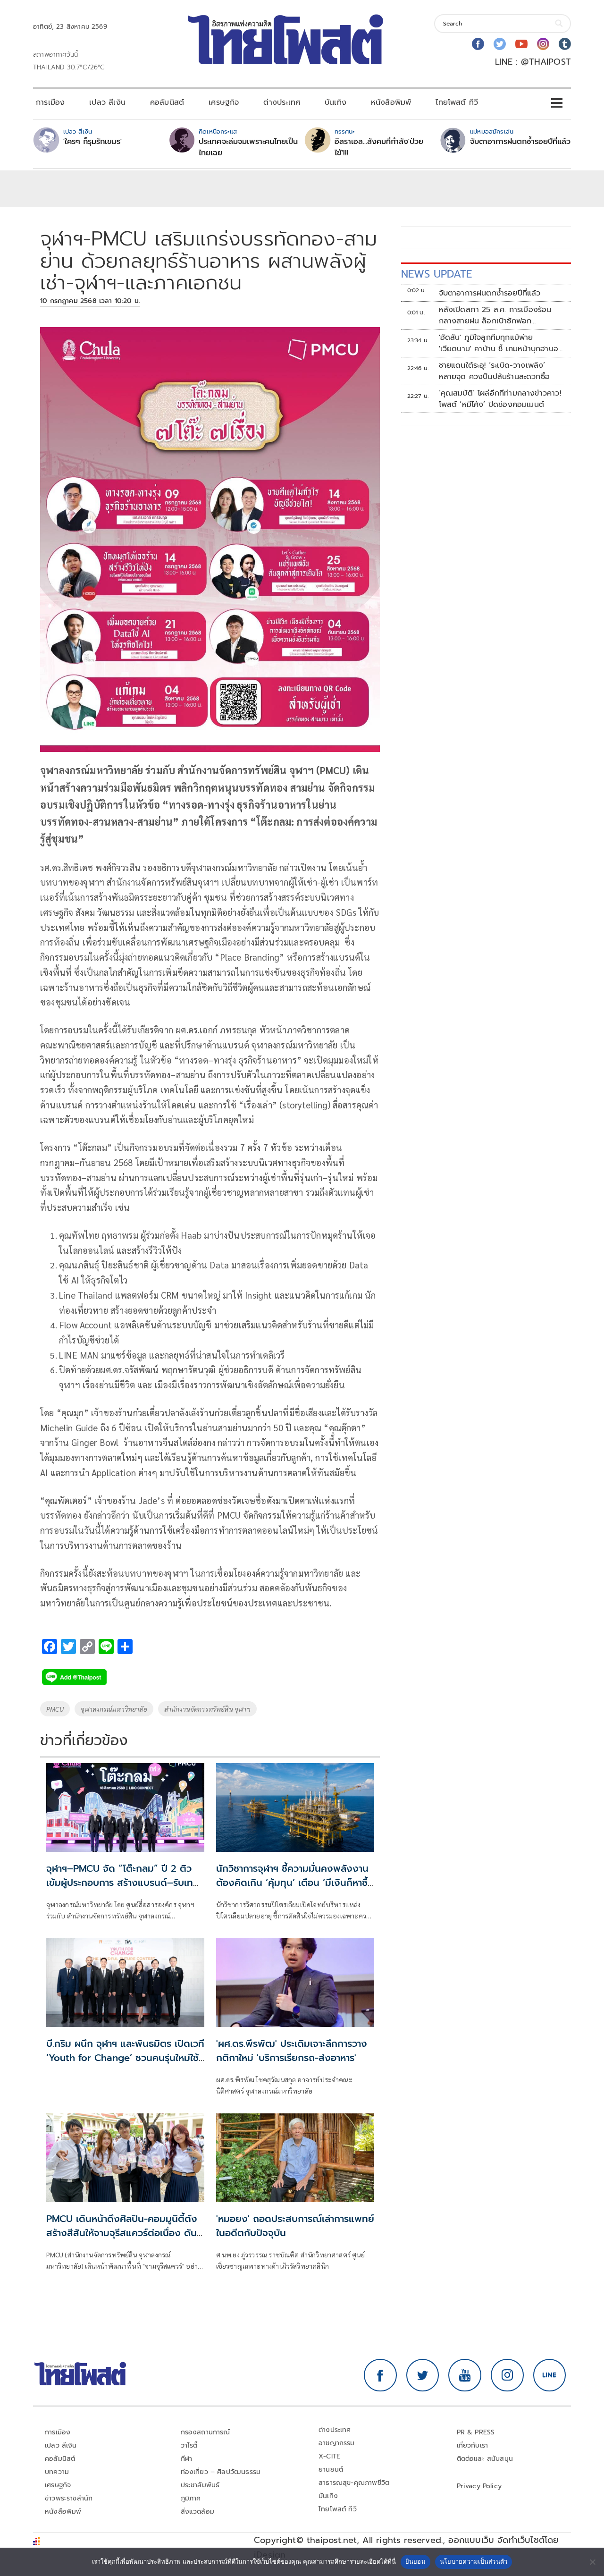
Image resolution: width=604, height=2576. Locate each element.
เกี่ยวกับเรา (473, 2445)
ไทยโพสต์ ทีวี (457, 102)
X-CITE (329, 2456)
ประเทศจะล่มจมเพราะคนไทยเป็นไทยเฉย (248, 147)
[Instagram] (543, 44)
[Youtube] (521, 44)
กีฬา (187, 2459)
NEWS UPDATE (436, 274)
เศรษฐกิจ (224, 102)
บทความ (57, 2472)
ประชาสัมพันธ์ (200, 2485)
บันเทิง (336, 102)
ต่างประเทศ (282, 102)
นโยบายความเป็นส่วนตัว (474, 2561)
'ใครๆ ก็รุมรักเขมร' (92, 142)
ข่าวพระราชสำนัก (69, 2498)
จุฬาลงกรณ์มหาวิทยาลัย (114, 1709)
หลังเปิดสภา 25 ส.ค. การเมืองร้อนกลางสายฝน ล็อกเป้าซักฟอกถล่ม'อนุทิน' (495, 315)
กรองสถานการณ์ (206, 2432)
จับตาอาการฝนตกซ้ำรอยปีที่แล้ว (520, 142)
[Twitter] (500, 44)
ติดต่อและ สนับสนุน (485, 2459)
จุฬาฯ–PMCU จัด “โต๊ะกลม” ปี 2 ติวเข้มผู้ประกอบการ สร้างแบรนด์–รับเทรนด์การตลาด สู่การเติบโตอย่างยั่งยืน (122, 1883)
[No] (592, 2562)
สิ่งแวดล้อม (197, 2512)
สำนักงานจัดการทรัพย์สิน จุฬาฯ (207, 1709)
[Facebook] (478, 44)
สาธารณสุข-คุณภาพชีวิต (354, 2483)
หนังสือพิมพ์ (391, 102)
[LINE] (550, 2375)
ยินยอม (415, 2561)
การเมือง (50, 102)
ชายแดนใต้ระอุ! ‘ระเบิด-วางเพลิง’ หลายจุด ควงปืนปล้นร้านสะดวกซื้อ (495, 371)
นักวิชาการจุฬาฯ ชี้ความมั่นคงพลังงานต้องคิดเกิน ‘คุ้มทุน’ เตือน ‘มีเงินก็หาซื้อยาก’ (295, 1883)
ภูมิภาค (191, 2498)
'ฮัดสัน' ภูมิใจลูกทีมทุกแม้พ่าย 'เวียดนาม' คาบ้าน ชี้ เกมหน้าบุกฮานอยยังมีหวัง (501, 343)
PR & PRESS (476, 2432)
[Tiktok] (565, 44)
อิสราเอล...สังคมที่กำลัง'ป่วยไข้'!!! (379, 147)
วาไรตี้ (189, 2445)
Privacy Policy (479, 2486)
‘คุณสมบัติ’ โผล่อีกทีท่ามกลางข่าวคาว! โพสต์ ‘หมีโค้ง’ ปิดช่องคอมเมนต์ (500, 399)
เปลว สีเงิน (107, 102)
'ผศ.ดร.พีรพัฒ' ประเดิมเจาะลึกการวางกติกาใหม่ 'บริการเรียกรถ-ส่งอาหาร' (292, 2051)
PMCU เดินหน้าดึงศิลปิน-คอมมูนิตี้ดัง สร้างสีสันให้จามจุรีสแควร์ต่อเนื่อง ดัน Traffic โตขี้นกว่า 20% (122, 2233)
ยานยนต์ (331, 2470)
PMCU (55, 1709)
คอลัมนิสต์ (167, 102)
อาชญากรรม (337, 2443)
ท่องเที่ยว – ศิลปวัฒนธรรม (221, 2472)
